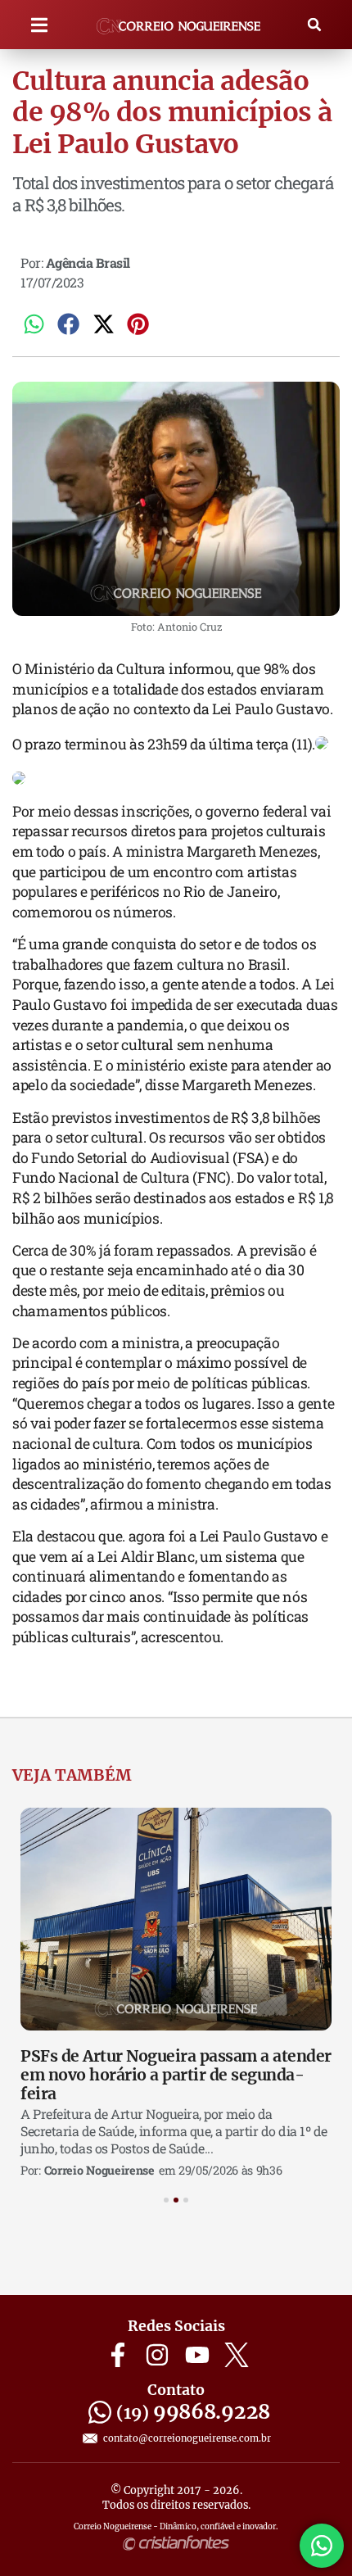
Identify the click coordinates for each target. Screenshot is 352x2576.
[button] (40, 25)
